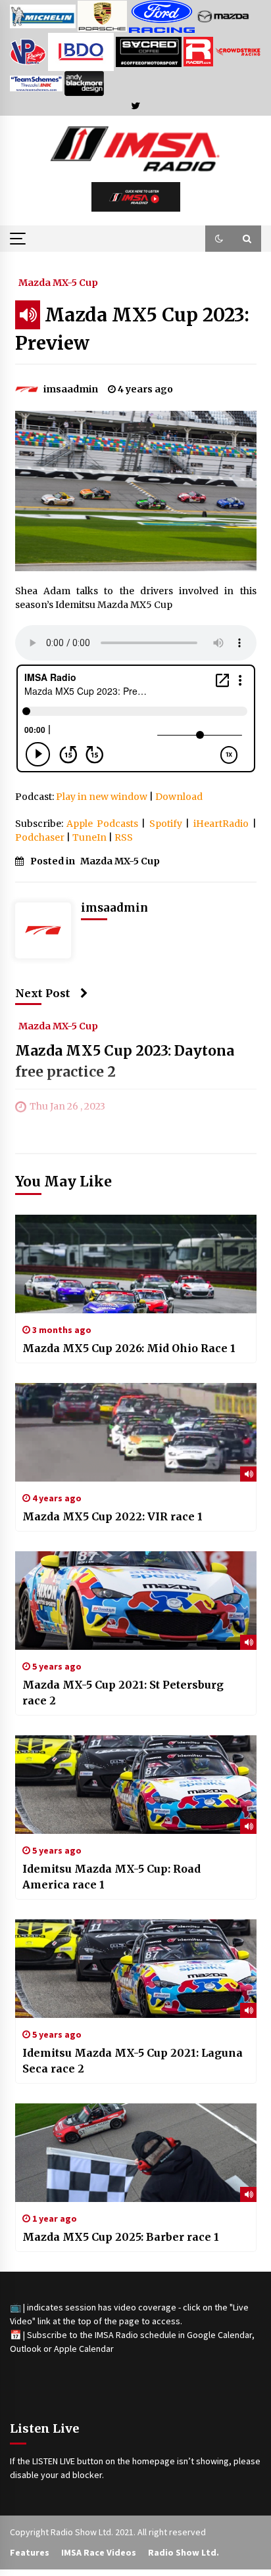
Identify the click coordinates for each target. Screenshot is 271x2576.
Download (179, 797)
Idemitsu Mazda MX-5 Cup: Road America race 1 (111, 1877)
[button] (219, 239)
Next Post (43, 993)
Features (30, 2552)
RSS (124, 837)
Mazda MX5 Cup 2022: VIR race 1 (112, 1516)
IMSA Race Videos (99, 2552)
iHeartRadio (221, 824)
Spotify (166, 824)
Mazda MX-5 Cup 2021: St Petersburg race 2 (123, 1693)
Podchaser (40, 837)
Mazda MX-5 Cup (58, 282)
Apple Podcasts (102, 824)
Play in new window (102, 797)
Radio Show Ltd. (184, 2552)
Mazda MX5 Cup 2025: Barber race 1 (121, 2237)
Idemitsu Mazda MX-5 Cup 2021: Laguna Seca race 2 (133, 2061)
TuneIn (89, 837)
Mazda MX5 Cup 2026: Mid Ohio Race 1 (129, 1348)
